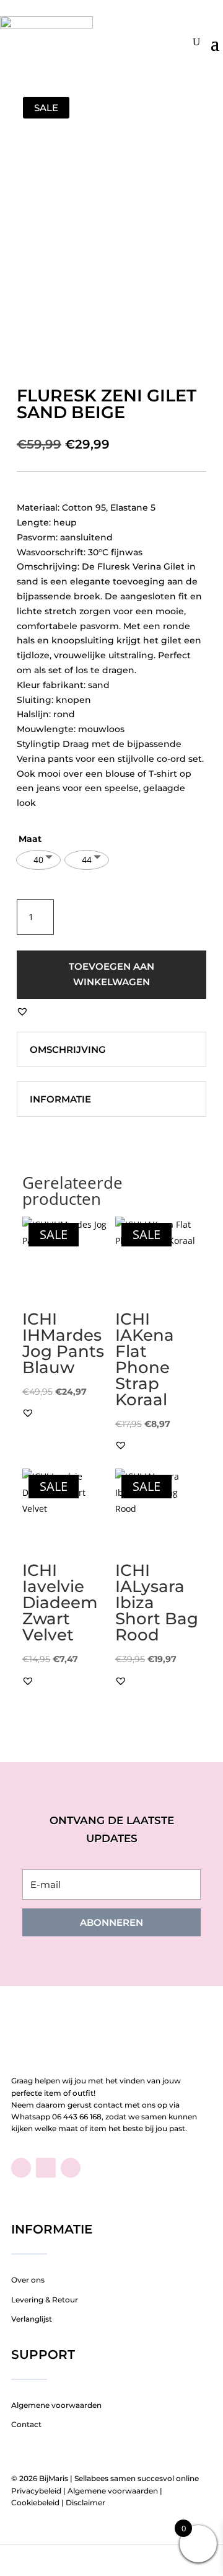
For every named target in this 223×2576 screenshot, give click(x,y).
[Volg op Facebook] (21, 2168)
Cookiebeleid (35, 2502)
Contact (26, 2424)
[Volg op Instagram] (71, 2168)
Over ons (28, 2280)
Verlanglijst (32, 2319)
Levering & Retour (45, 2300)
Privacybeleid (36, 2491)
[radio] (38, 860)
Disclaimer (85, 2502)
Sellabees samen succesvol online (137, 2478)
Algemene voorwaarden (56, 2405)
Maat (30, 839)
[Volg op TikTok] (46, 2168)
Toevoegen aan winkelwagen (111, 974)
